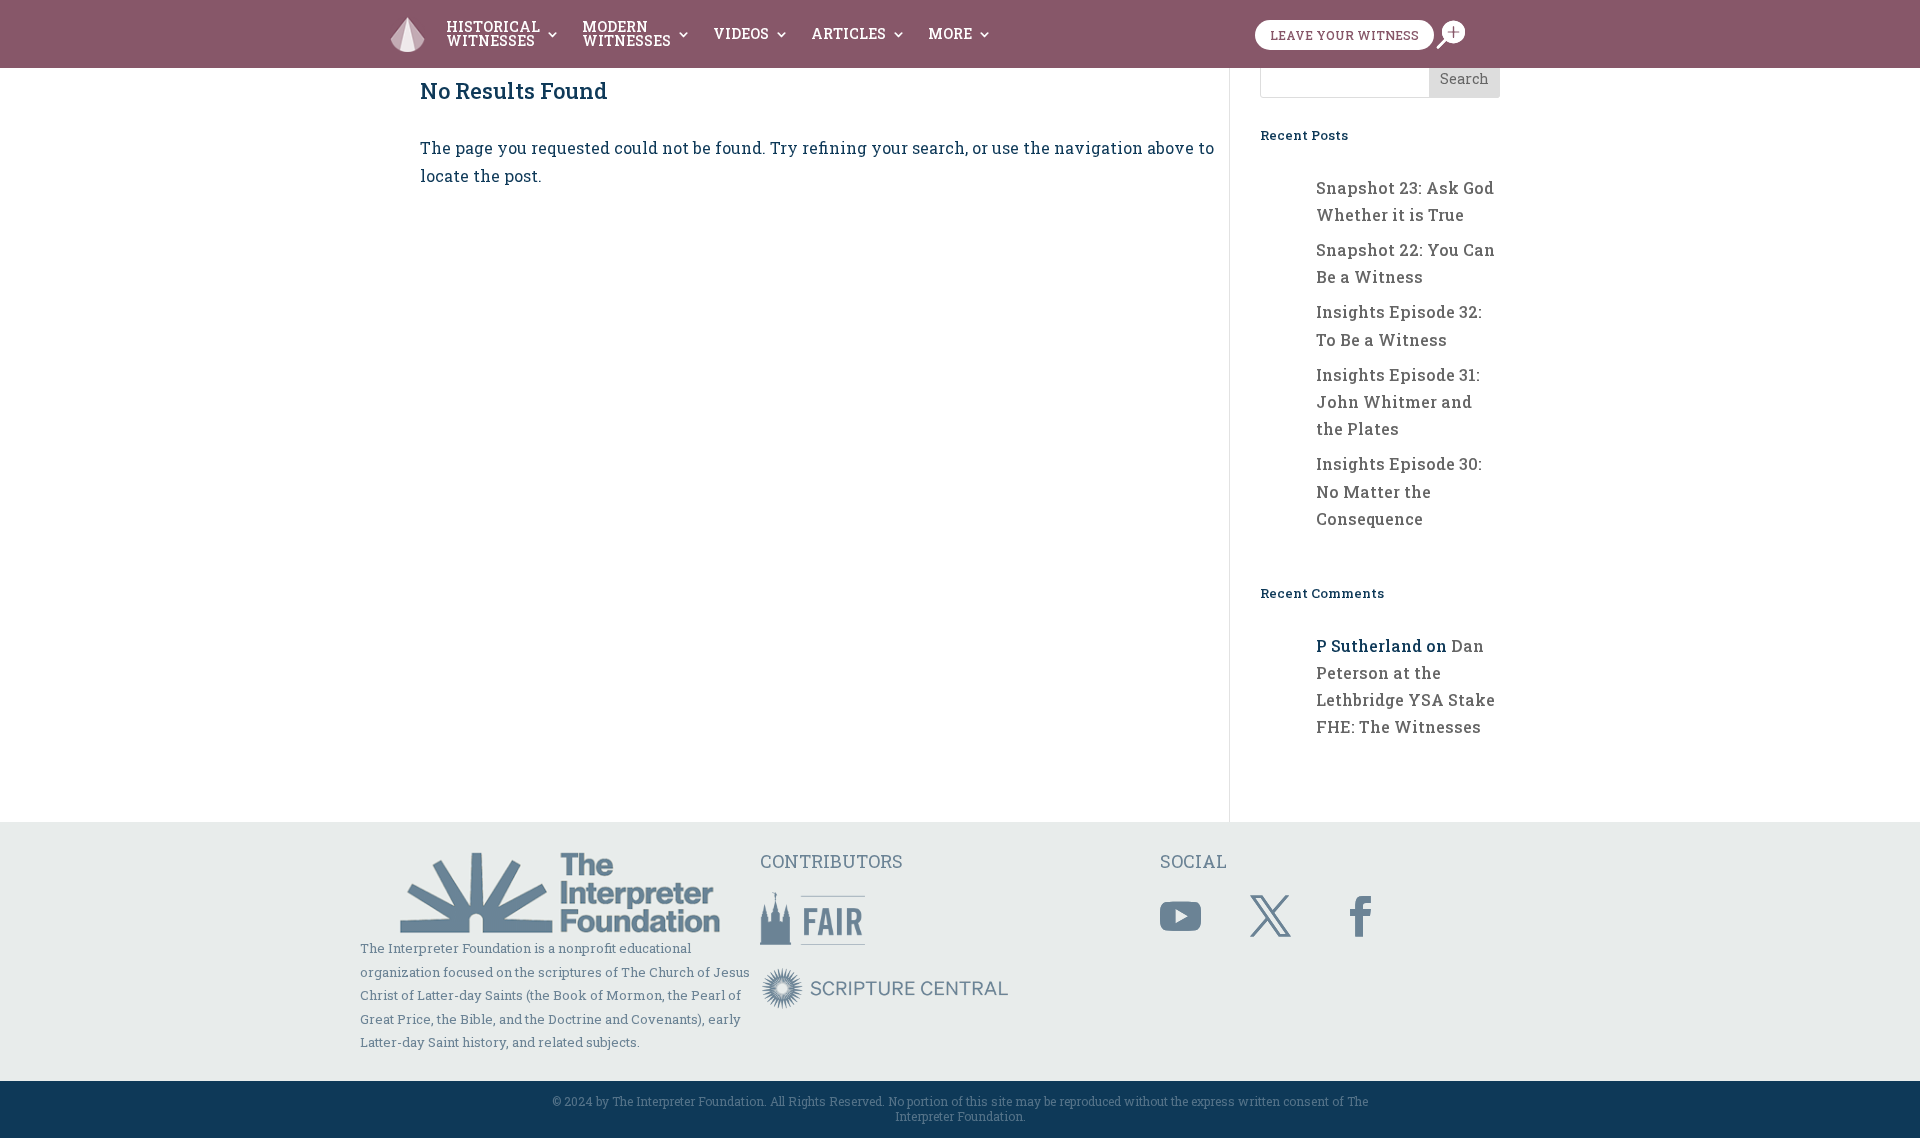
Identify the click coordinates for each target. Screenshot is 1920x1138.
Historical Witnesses (493, 33)
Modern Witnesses (626, 33)
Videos (741, 33)
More (950, 33)
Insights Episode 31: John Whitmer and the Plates (1398, 401)
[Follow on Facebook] (1361, 917)
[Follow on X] (1271, 917)
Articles (848, 33)
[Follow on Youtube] (1181, 917)
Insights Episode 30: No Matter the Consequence (1399, 490)
